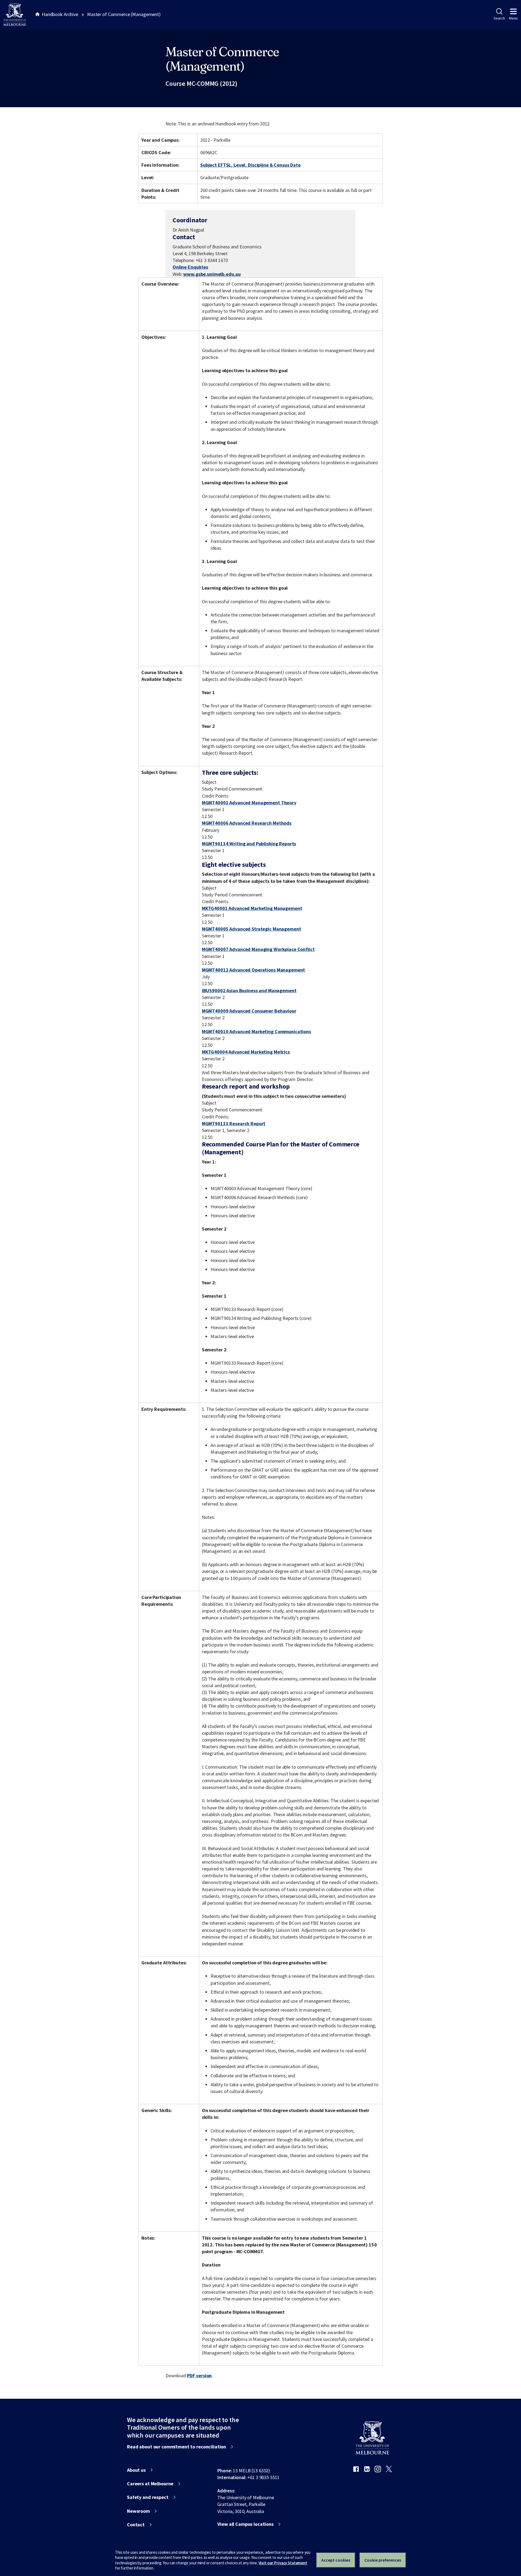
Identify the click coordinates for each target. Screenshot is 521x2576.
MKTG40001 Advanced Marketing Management (252, 908)
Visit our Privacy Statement (283, 2563)
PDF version (199, 2376)
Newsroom (138, 2511)
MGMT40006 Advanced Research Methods (247, 823)
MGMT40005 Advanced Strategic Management (252, 929)
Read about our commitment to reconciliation (177, 2447)
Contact (136, 2525)
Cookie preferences (383, 2560)
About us (136, 2470)
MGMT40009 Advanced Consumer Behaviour (249, 1011)
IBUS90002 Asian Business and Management (249, 990)
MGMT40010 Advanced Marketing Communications (256, 1031)
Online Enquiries (190, 267)
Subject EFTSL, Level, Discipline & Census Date (250, 165)
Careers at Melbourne (150, 2484)
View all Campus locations (245, 2524)
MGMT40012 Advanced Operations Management (254, 970)
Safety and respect (148, 2497)
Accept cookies (336, 2560)
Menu (513, 18)
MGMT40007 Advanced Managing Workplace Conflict (258, 949)
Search (499, 18)
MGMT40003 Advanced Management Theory (249, 803)
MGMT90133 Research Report (234, 1123)
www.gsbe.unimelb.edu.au (212, 274)
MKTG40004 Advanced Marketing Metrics (246, 1052)
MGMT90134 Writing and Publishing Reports (249, 844)
